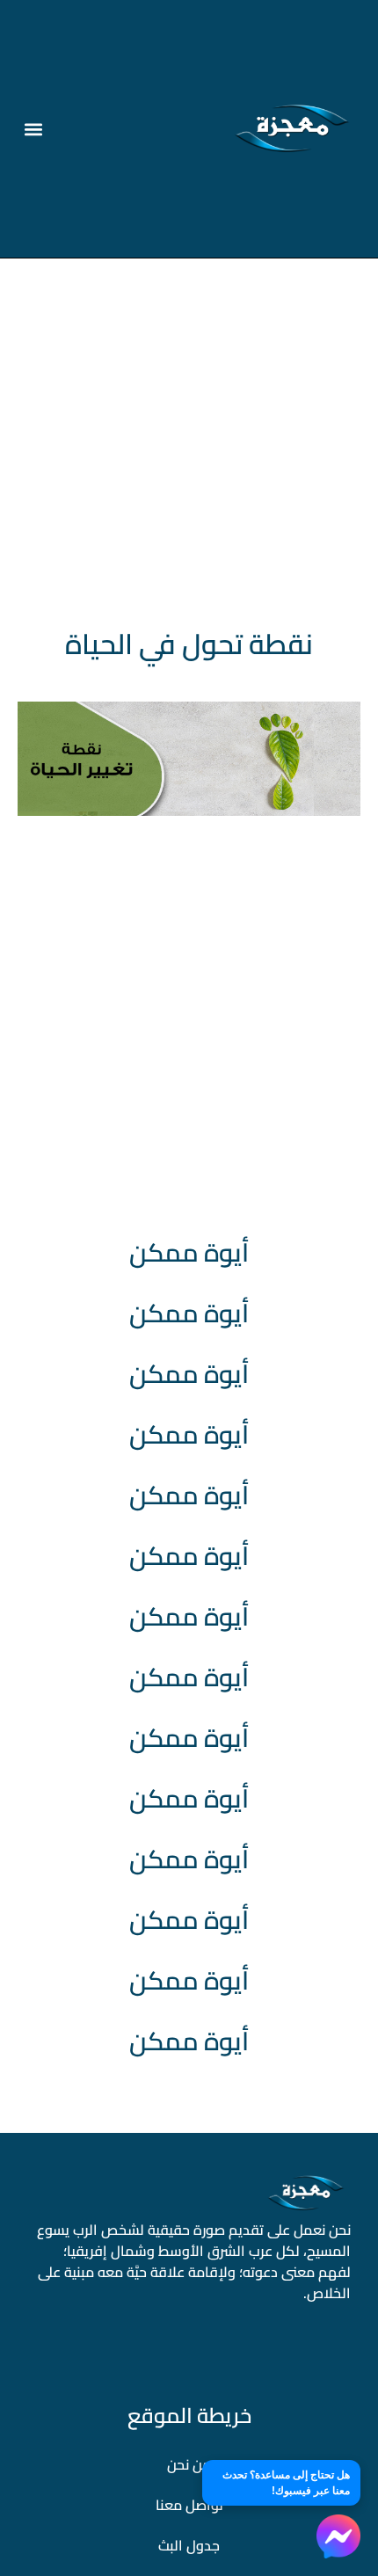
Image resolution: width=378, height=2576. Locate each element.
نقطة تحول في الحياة (189, 644)
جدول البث (189, 2545)
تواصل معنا (189, 2505)
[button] (34, 129)
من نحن (189, 2464)
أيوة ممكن (189, 1252)
